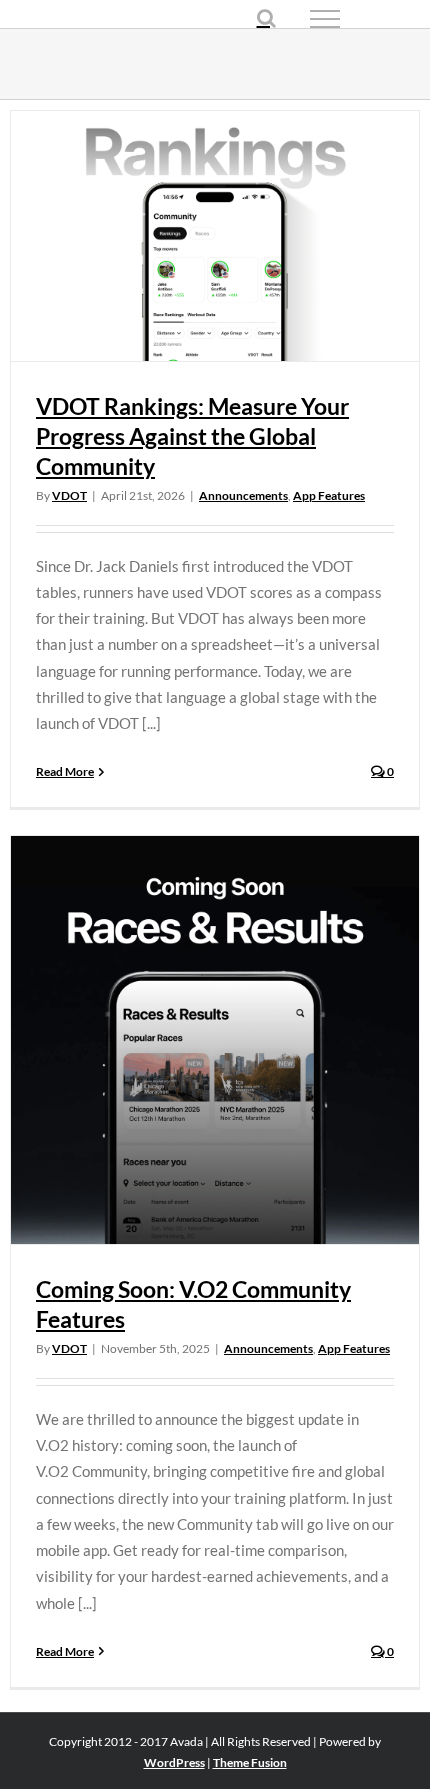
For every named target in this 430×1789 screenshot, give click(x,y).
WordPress (174, 1762)
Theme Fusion (250, 1762)
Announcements (243, 495)
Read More (65, 771)
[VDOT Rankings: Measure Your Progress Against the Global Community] (215, 236)
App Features (329, 495)
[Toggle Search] (266, 18)
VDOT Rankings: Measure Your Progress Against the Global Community (192, 436)
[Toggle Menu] (360, 19)
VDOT (69, 495)
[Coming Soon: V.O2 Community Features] (215, 1040)
